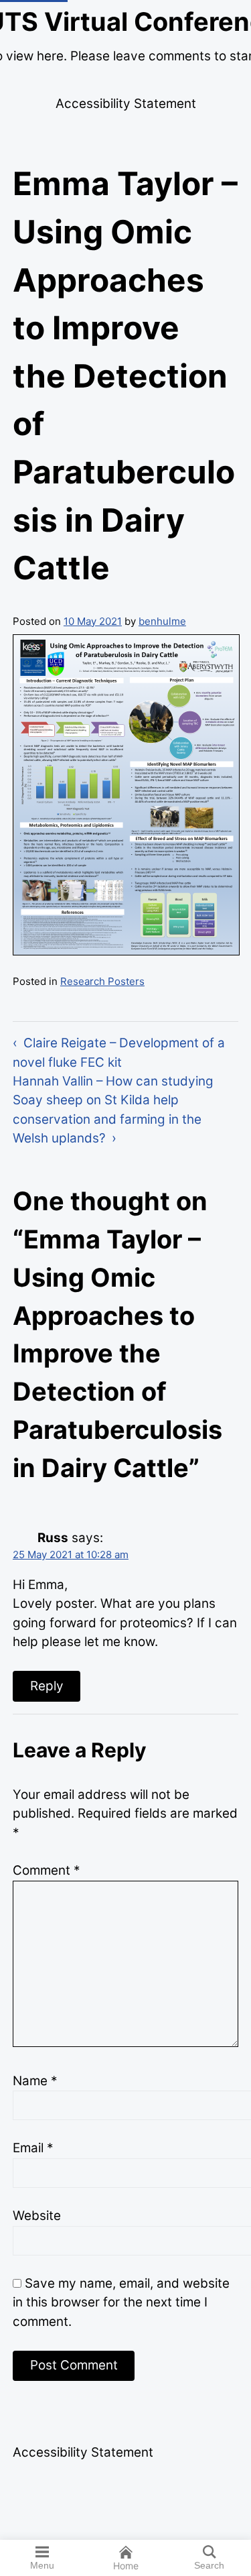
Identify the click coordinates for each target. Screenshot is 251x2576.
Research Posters (102, 981)
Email (33, 2148)
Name (35, 2081)
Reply (47, 1686)
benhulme (162, 621)
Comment (46, 1870)
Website (37, 2216)
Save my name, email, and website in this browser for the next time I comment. (121, 2302)
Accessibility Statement (126, 104)
